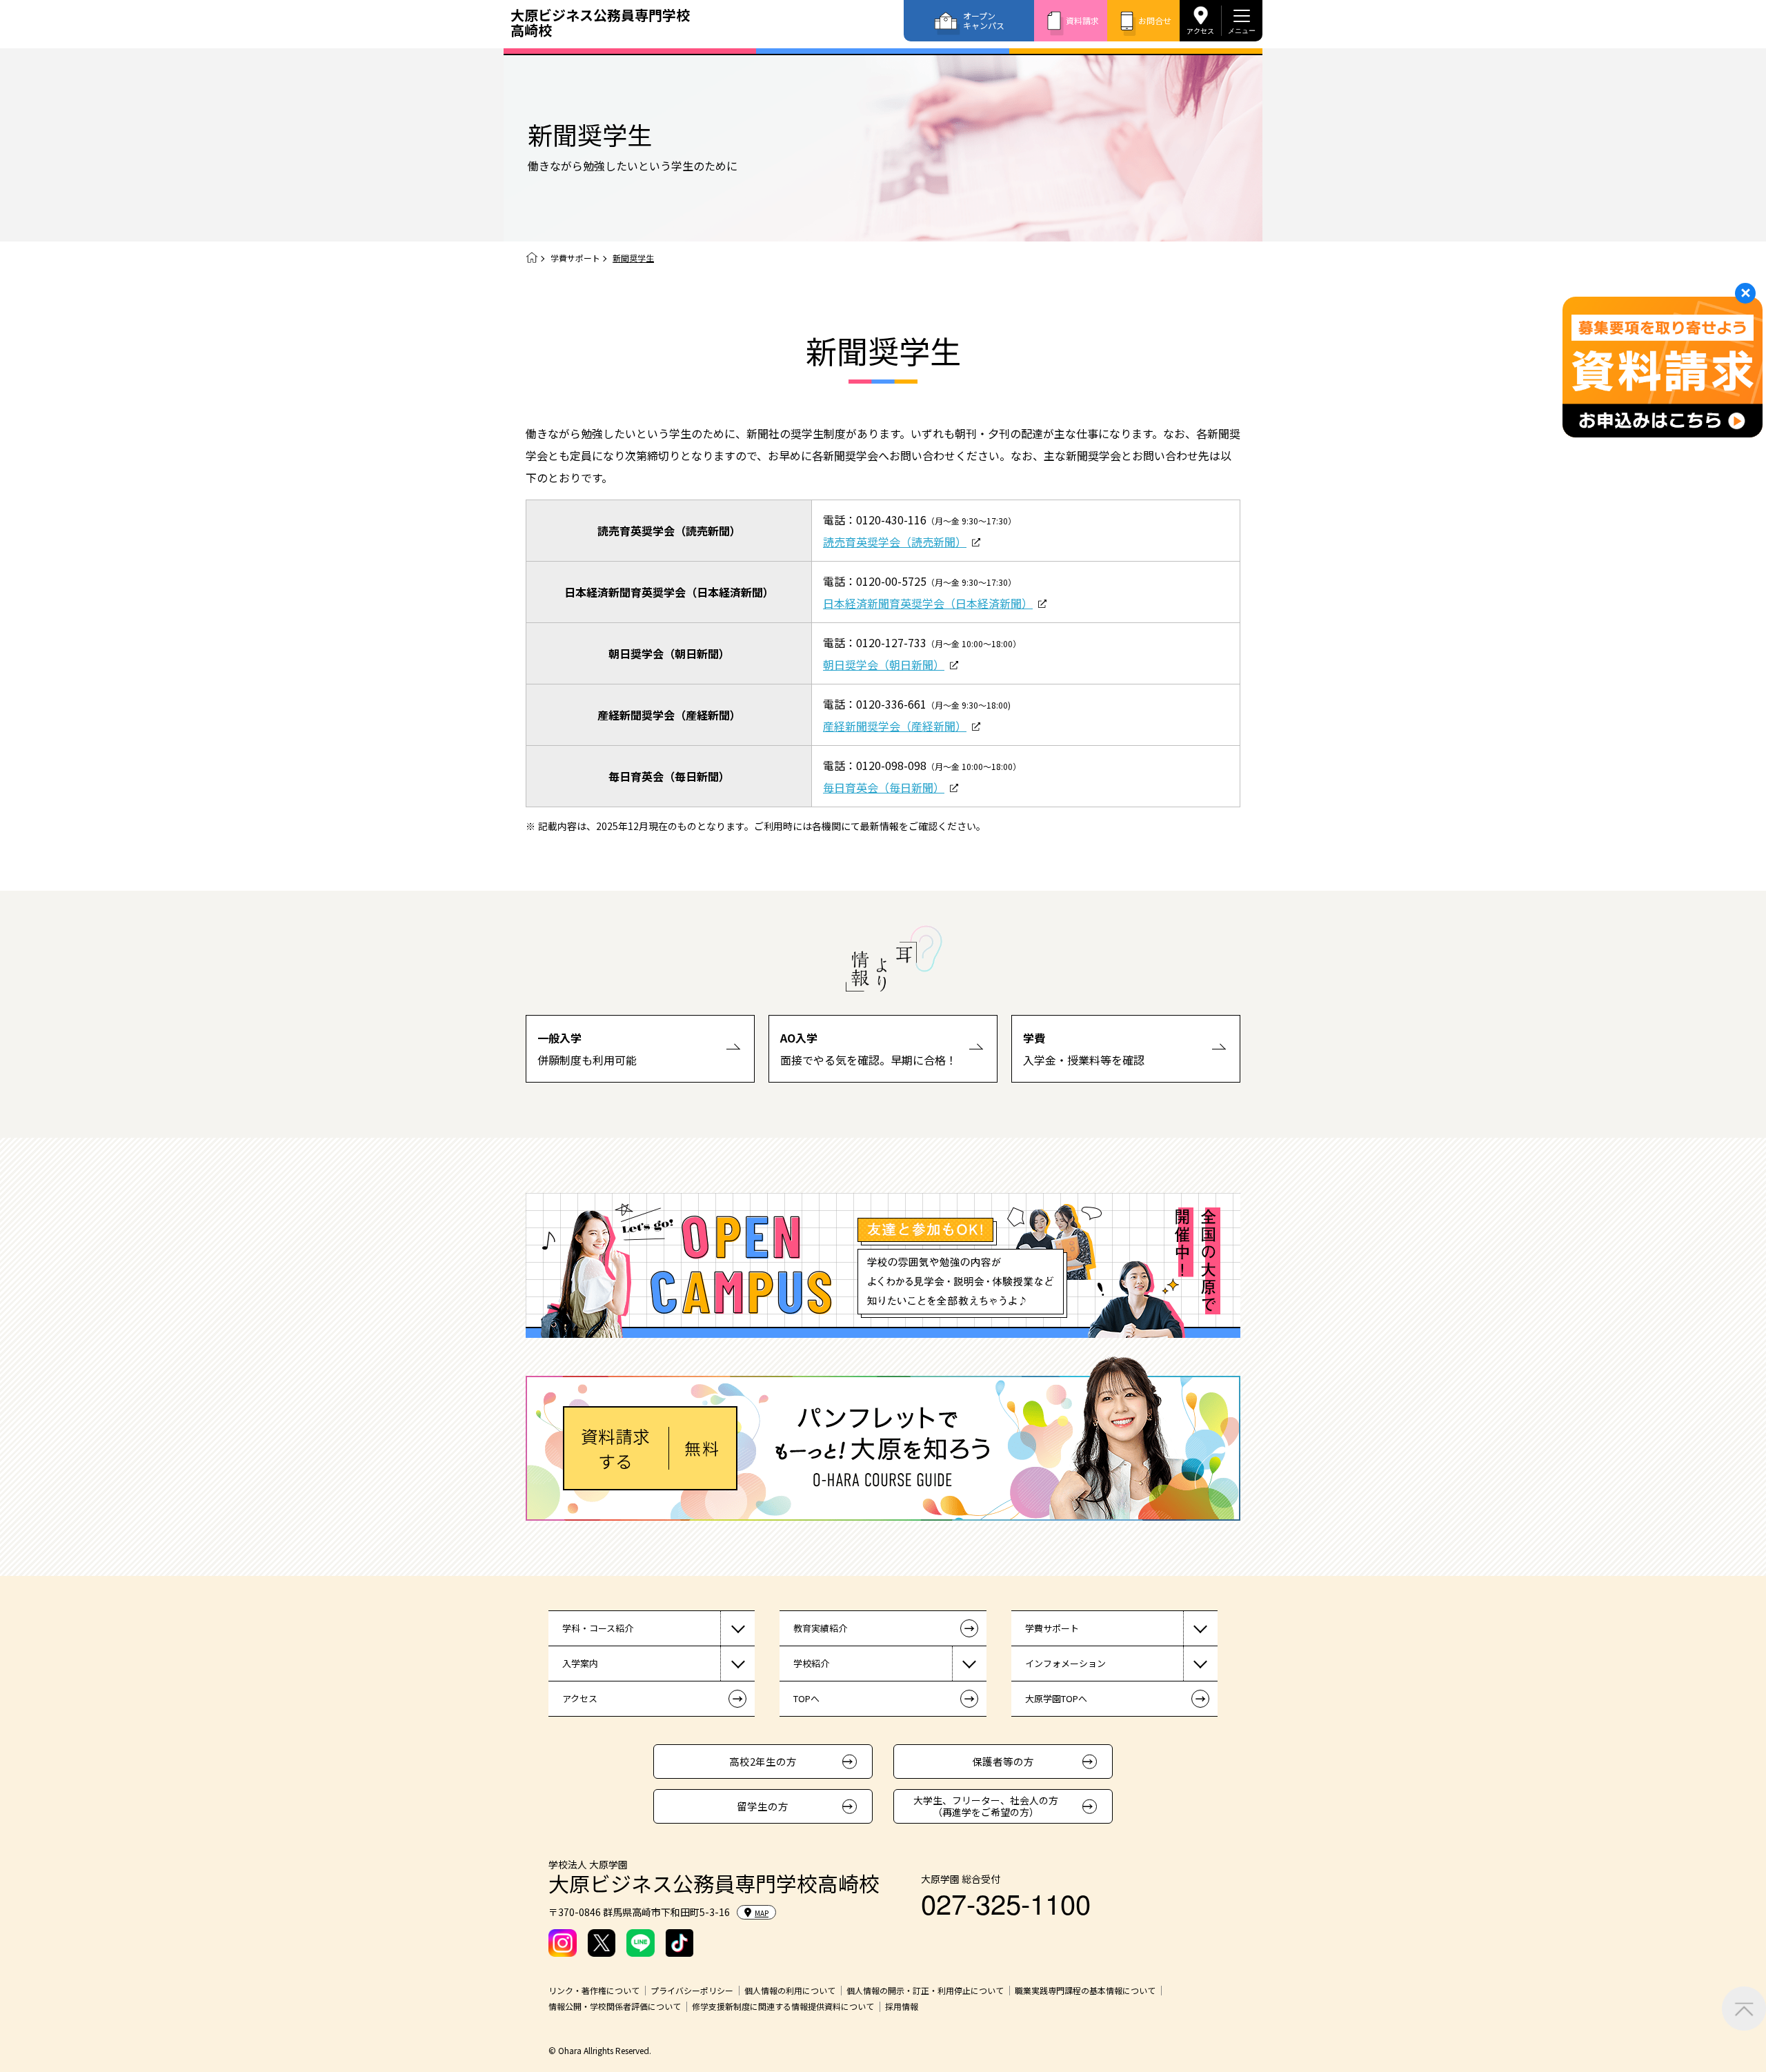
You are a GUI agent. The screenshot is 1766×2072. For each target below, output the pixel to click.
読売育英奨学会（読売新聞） (895, 542)
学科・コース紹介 (598, 1628)
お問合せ (1155, 20)
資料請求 (1082, 20)
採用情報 (902, 2006)
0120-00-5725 (891, 581)
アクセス (1200, 30)
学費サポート (575, 258)
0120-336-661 (891, 704)
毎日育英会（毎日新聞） (884, 787)
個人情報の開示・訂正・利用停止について (925, 1991)
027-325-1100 (1006, 1903)
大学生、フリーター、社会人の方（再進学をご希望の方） (986, 1806)
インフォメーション (1065, 1663)
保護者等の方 (1003, 1761)
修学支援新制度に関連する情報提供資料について (783, 2006)
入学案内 (580, 1663)
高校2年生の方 (763, 1761)
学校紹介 (811, 1663)
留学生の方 (763, 1806)
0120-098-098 (891, 765)
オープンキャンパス (984, 20)
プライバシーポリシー (692, 1991)
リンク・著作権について (594, 1991)
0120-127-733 (891, 642)
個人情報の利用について (790, 1991)
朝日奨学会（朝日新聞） (884, 664)
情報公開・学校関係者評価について (615, 2006)
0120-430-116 (891, 520)
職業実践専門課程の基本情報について (1085, 1991)
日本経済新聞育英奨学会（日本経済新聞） (928, 603)
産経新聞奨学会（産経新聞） (895, 726)
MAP (762, 1913)
